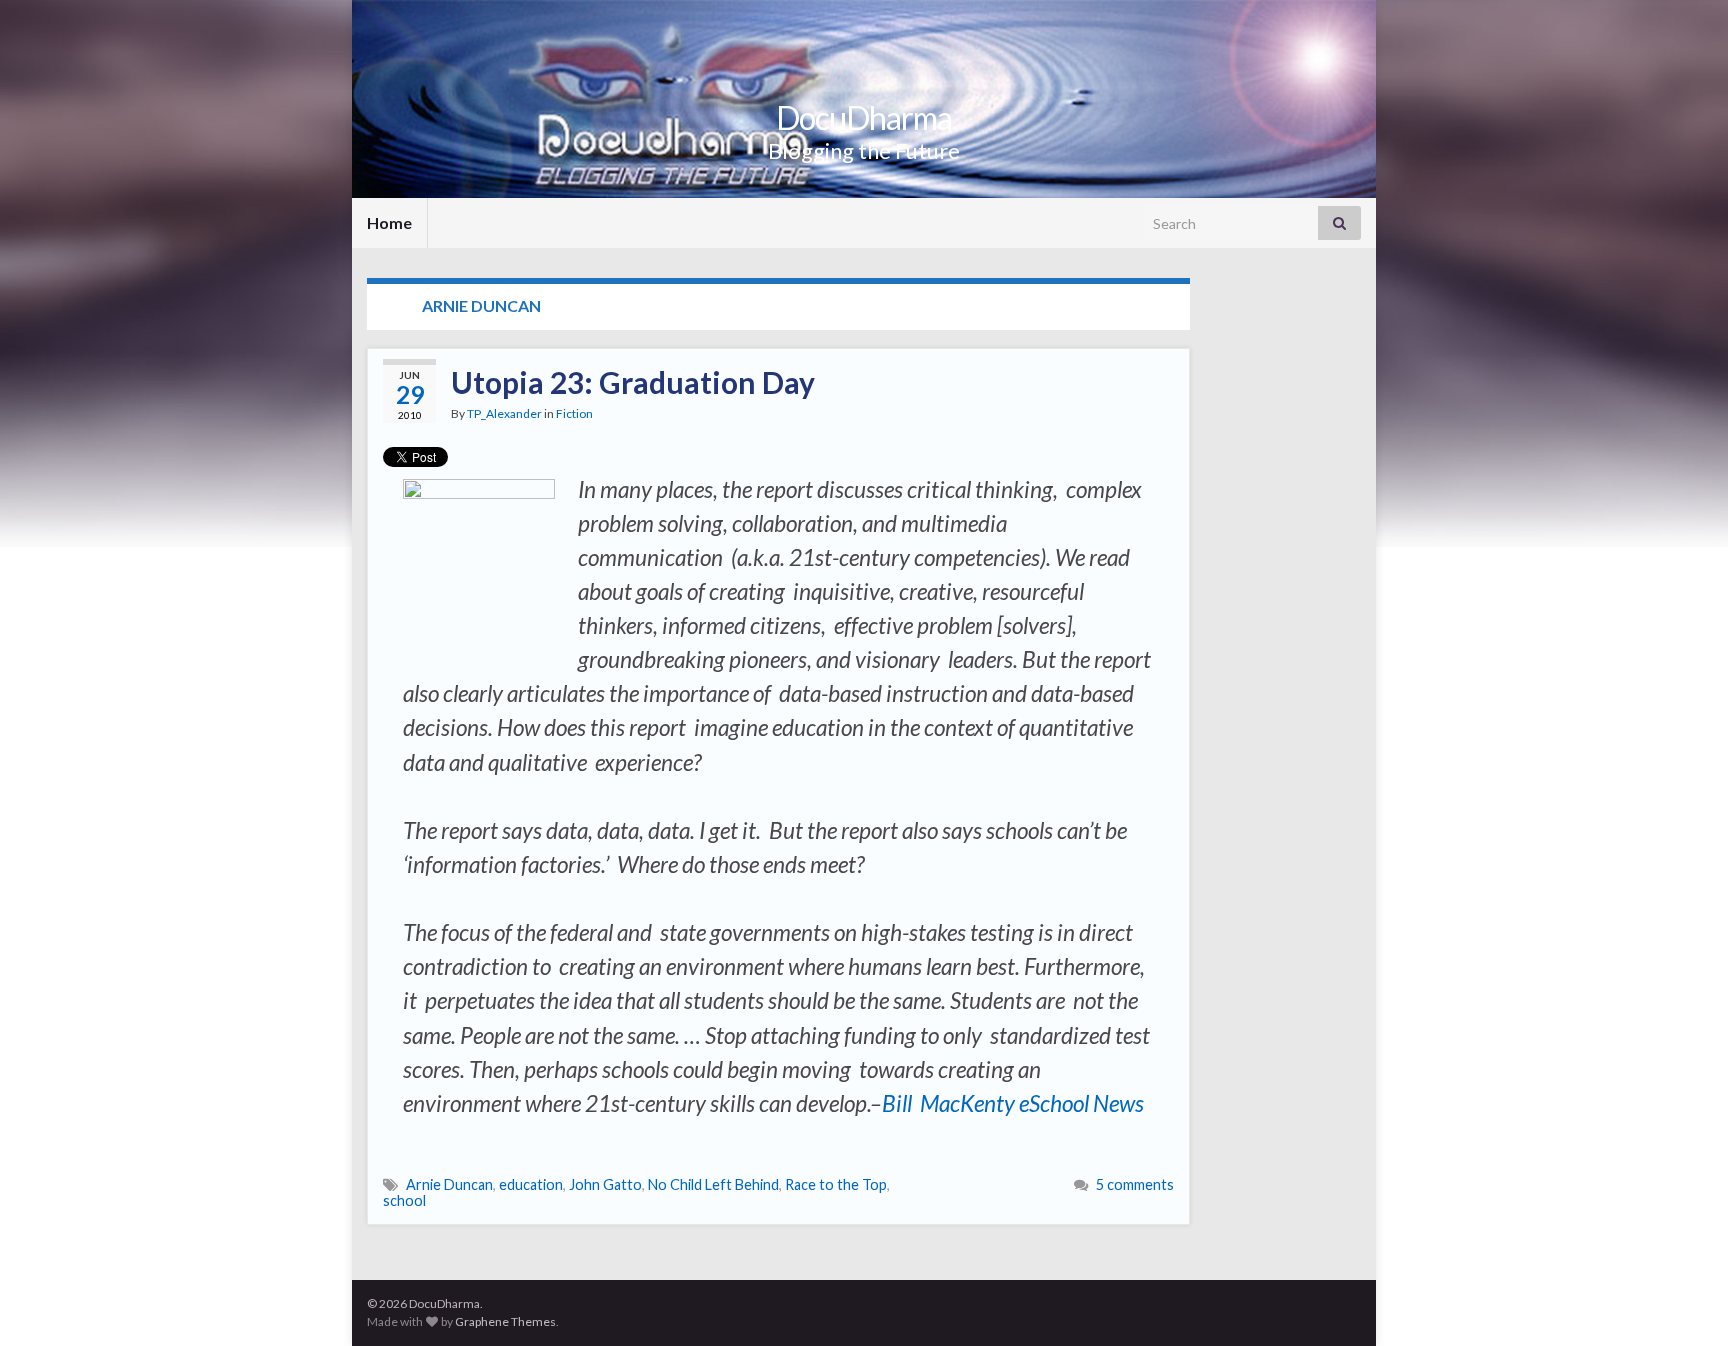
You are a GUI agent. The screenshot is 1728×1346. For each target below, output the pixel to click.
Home (389, 222)
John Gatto (605, 1184)
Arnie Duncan (449, 1184)
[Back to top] (1683, 1301)
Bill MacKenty (948, 1103)
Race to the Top (836, 1184)
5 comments (1135, 1184)
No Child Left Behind (713, 1184)
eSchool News (1081, 1103)
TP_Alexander (504, 413)
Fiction (574, 413)
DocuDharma (864, 117)
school (404, 1200)
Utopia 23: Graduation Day (633, 382)
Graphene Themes (505, 1321)
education (531, 1184)
